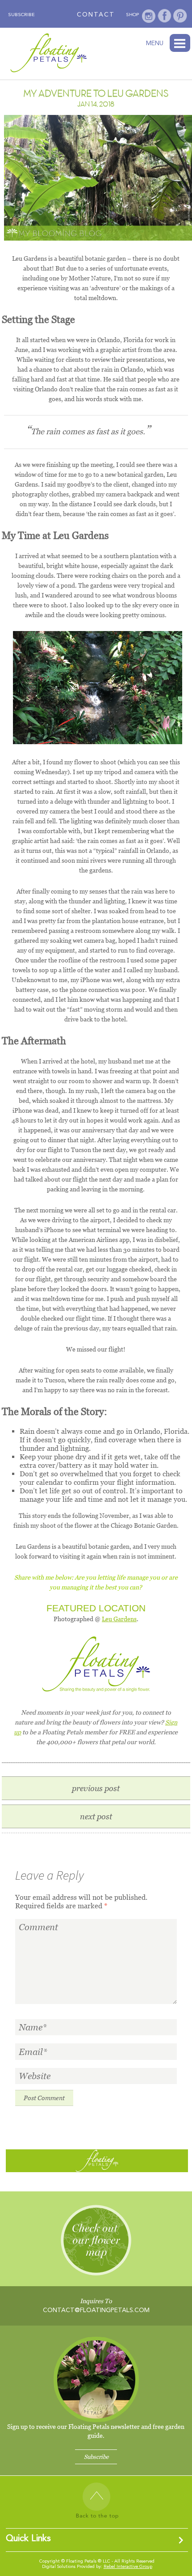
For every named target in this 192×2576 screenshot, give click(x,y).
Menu (180, 43)
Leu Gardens (119, 1619)
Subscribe (21, 15)
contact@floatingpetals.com (96, 2310)
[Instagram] (149, 16)
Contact (96, 15)
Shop (132, 15)
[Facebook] (165, 16)
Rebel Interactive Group (128, 2567)
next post (96, 1816)
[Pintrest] (180, 16)
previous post (96, 1788)
